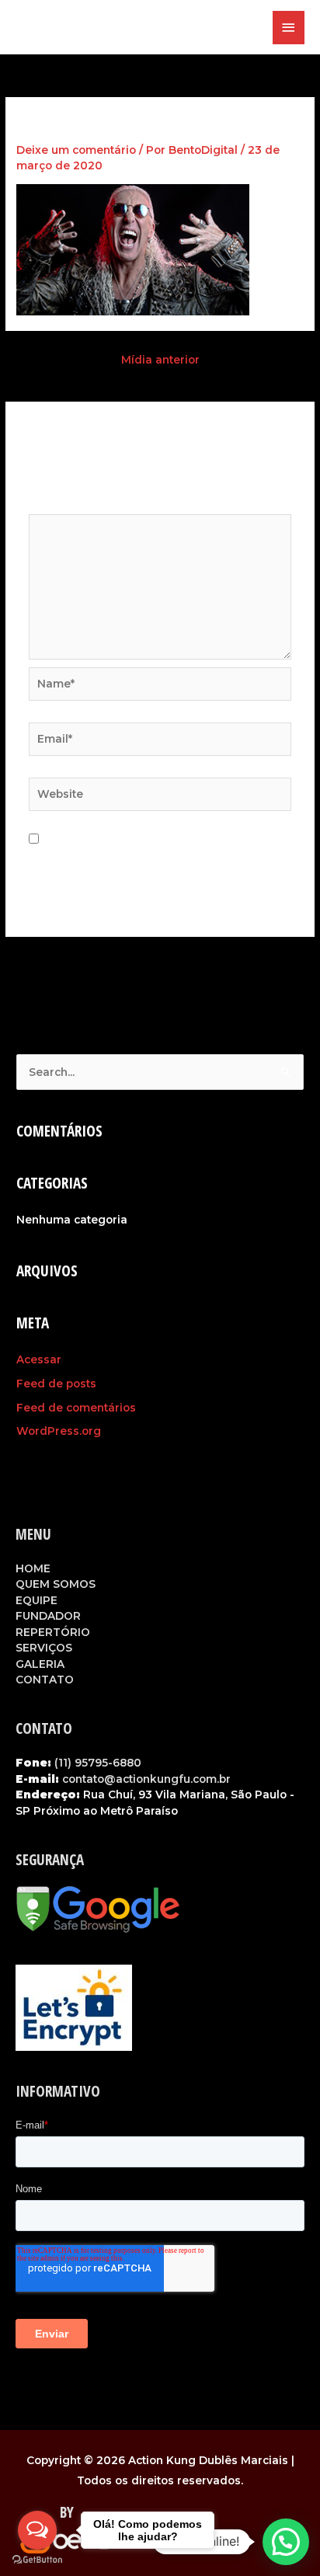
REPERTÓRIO (53, 1632)
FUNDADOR (48, 1616)
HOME (33, 1568)
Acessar (39, 1359)
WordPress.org (59, 1431)
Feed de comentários (76, 1408)
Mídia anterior (160, 360)
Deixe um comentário (76, 150)
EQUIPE (37, 1600)
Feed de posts (56, 1384)
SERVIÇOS (44, 1648)
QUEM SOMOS (56, 1584)
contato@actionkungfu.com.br (146, 1779)
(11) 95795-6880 (98, 1763)
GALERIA (40, 1664)
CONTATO (45, 1680)
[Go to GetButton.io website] (37, 2560)
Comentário (65, 506)
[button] (286, 2542)
